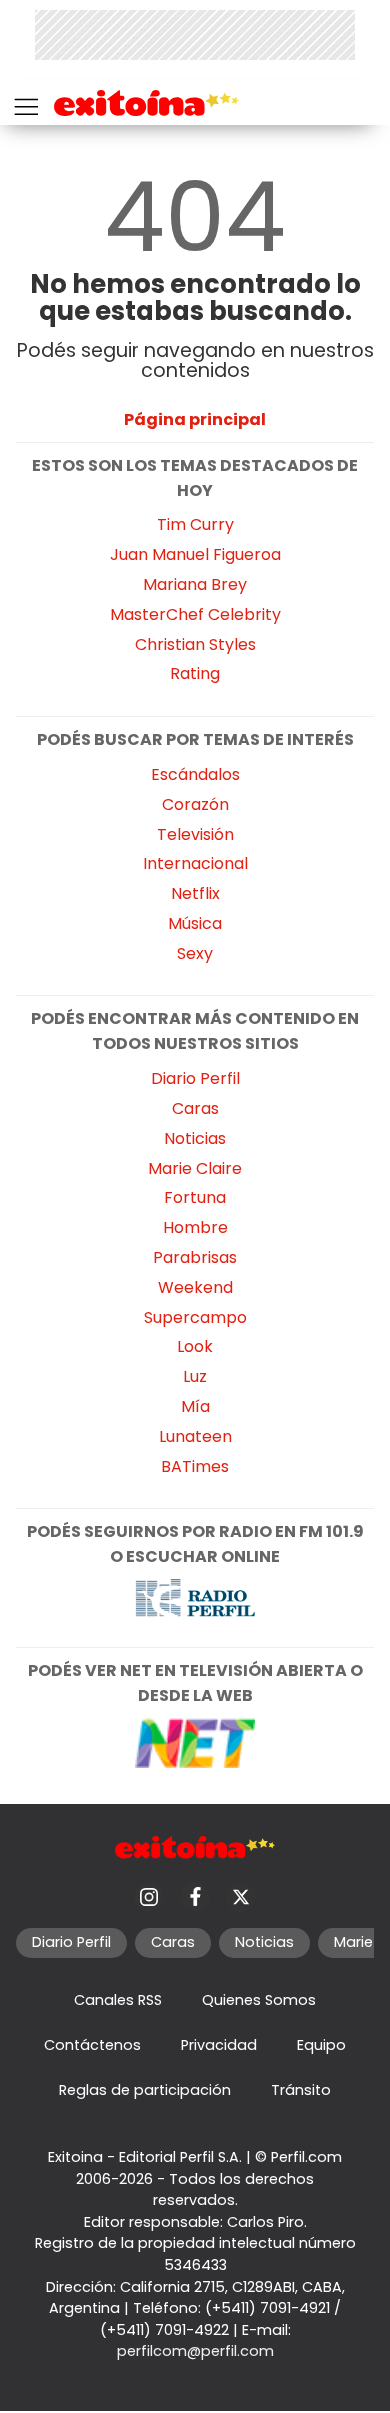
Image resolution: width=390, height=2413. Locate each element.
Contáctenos (92, 2045)
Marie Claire (195, 1168)
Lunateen (195, 1436)
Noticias (195, 1138)
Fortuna (195, 1197)
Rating (195, 673)
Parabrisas (195, 1257)
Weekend (195, 1287)
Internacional (195, 863)
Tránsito (301, 2090)
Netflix (195, 893)
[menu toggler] (24, 102)
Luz (195, 1376)
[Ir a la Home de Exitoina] (146, 106)
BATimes (195, 1466)
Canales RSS (118, 2000)
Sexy (195, 953)
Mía (195, 1406)
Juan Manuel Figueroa (195, 554)
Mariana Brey (195, 584)
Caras (195, 1108)
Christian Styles (195, 644)
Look (195, 1346)
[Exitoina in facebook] (195, 1897)
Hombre (195, 1227)
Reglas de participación (145, 2090)
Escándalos (195, 774)
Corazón (195, 804)
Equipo (321, 2045)
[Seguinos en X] (241, 1897)
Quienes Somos (259, 2000)
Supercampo (195, 1317)
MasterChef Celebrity (195, 614)
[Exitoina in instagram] (149, 1897)
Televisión (195, 834)
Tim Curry (195, 524)
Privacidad (219, 2045)
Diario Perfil (195, 1078)
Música (195, 923)
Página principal (195, 419)
